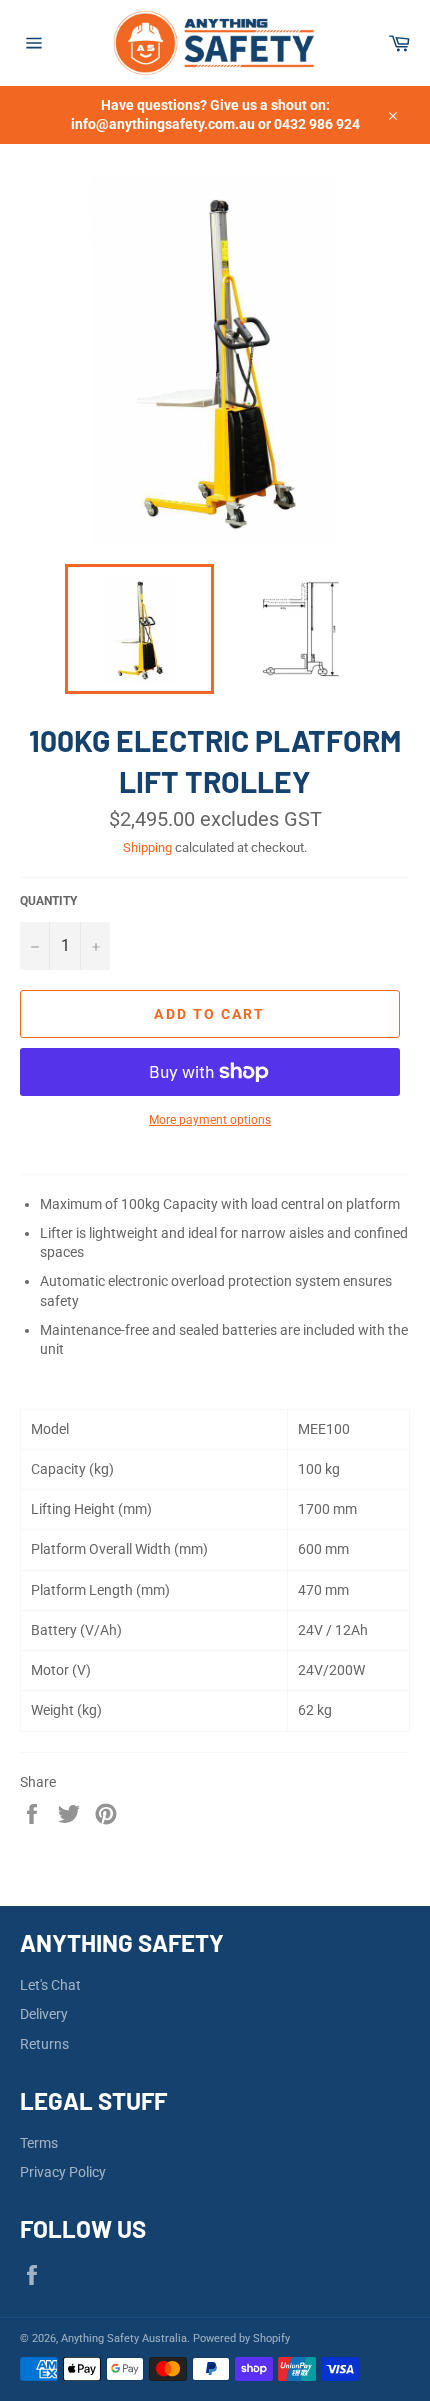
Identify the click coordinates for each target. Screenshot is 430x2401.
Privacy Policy (63, 2172)
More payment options (210, 1120)
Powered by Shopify (241, 2338)
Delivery (44, 2014)
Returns (44, 2044)
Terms (39, 2143)
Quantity (48, 901)
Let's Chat (50, 1985)
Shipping (147, 847)
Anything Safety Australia (124, 2338)
